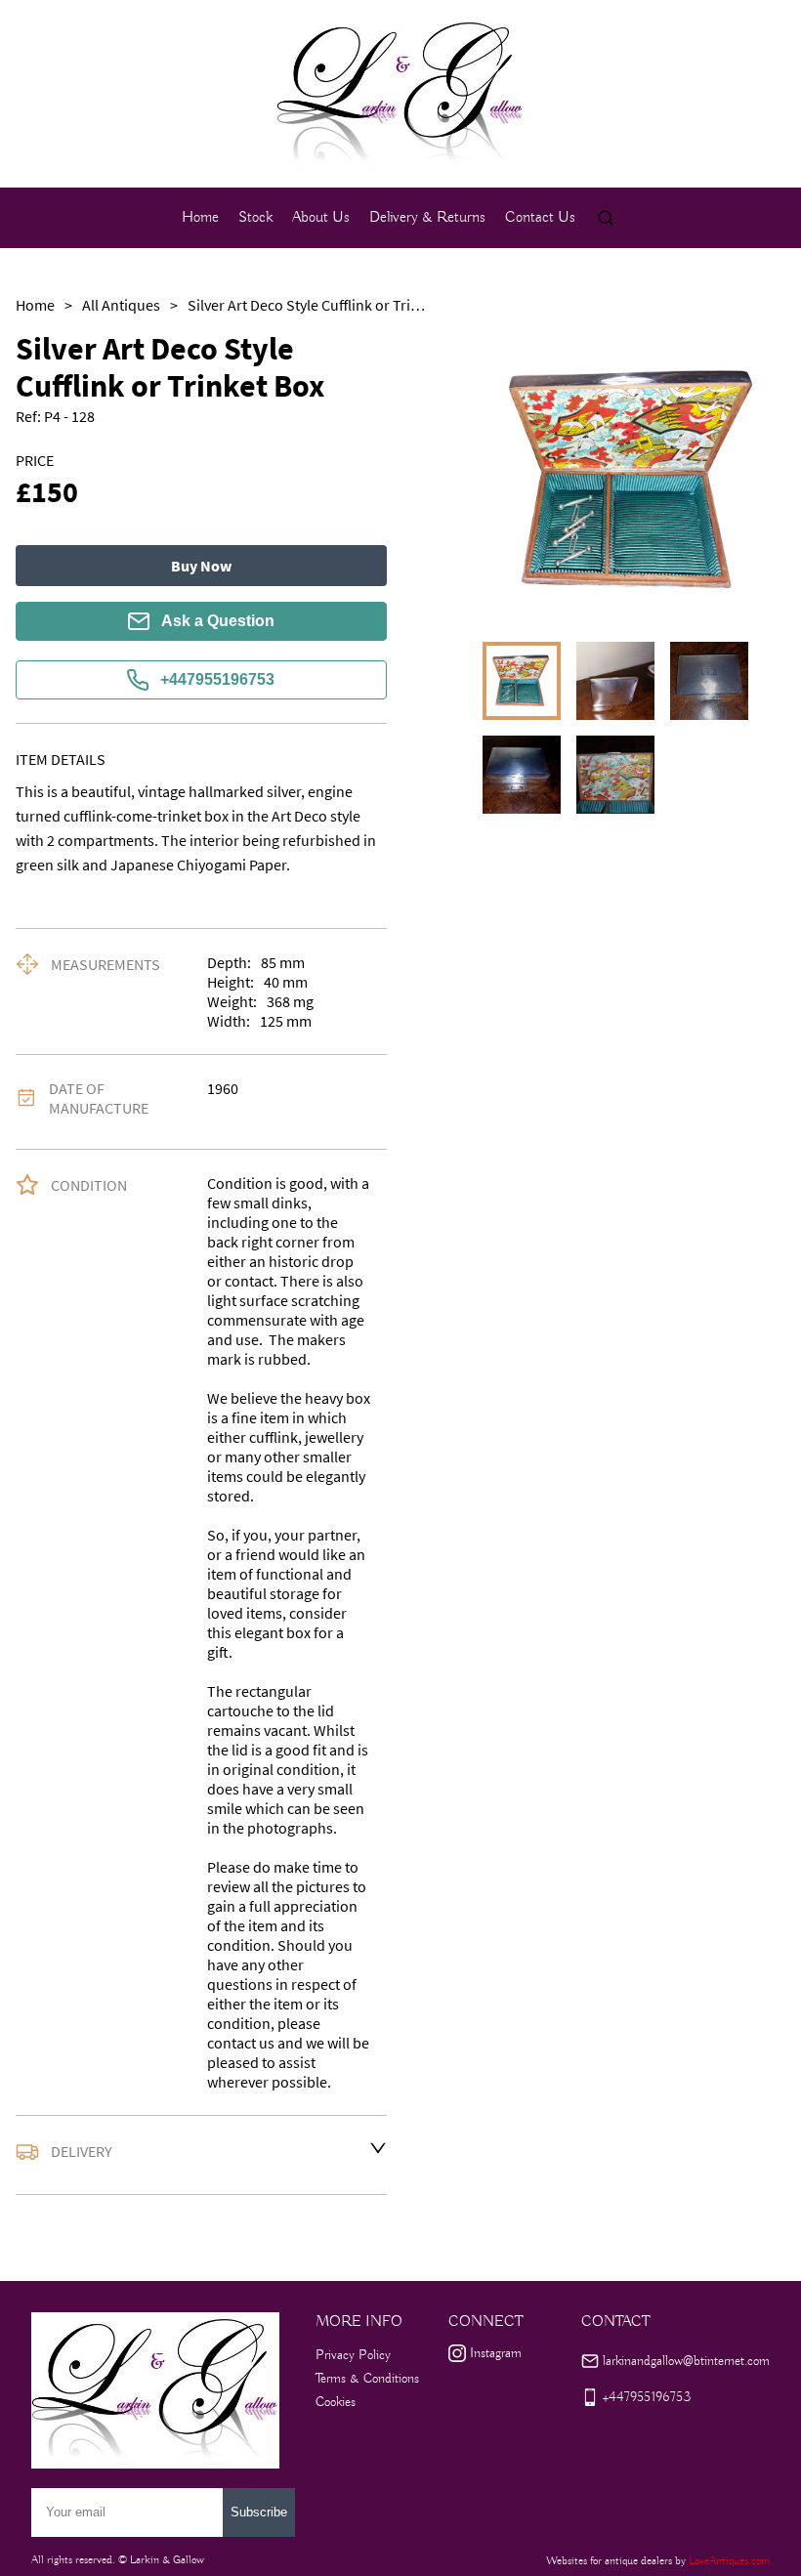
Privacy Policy (353, 2355)
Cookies (336, 2402)
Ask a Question (218, 621)
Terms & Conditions (367, 2379)
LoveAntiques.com (729, 2561)
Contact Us (540, 218)
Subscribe (259, 2512)
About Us (321, 218)
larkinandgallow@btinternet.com (686, 2361)
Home (200, 218)
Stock (255, 218)
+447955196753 (217, 679)
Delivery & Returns (427, 218)
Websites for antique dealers (609, 2561)
